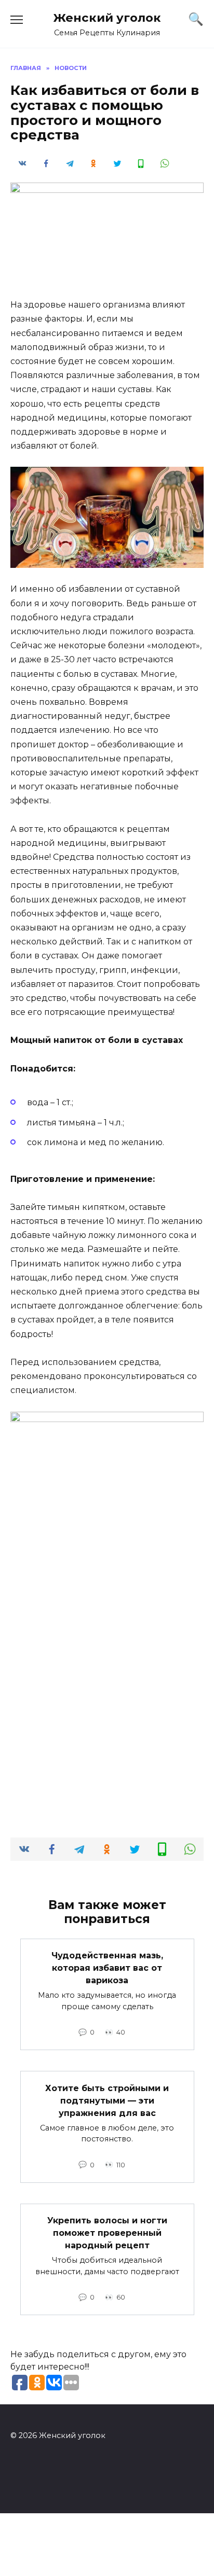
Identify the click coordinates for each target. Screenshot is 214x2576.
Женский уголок (107, 18)
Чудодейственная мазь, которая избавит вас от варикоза (107, 1968)
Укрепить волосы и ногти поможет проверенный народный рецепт (107, 2233)
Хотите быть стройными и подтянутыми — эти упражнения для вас (107, 2100)
